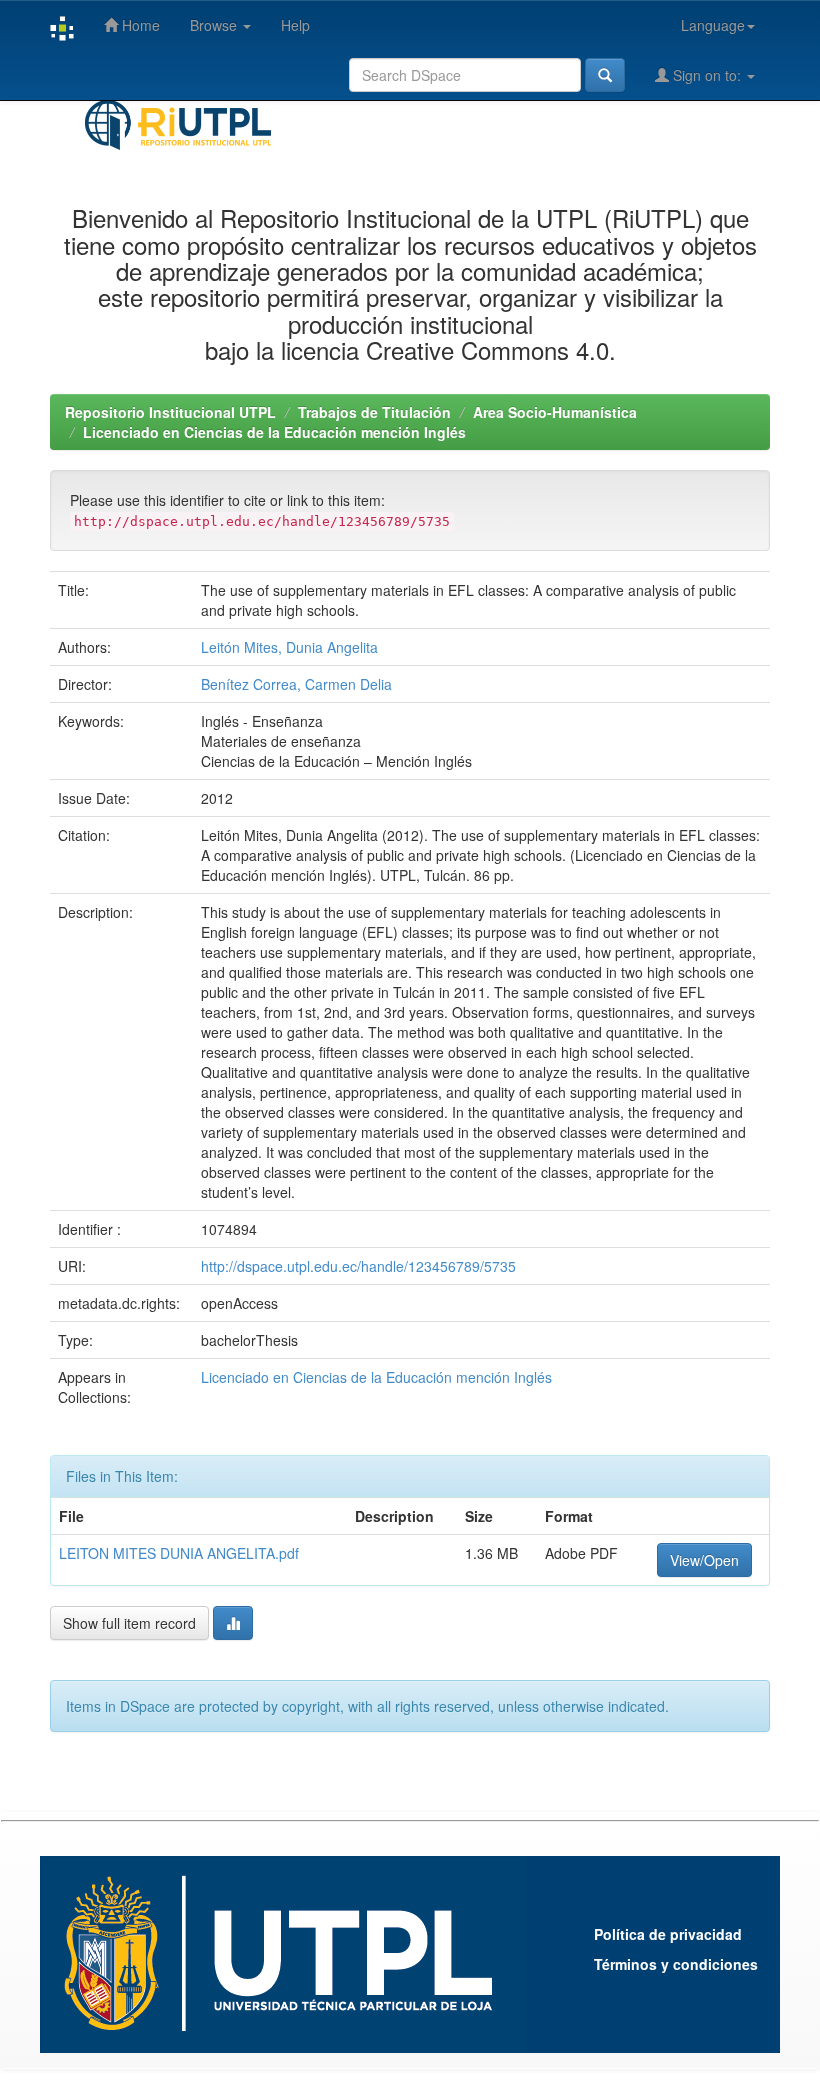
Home (139, 25)
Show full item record (129, 1623)
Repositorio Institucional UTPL (170, 412)
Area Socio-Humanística (555, 412)
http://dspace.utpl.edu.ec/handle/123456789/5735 (358, 1266)
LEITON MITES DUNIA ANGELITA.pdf (179, 1553)
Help (295, 25)
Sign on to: (707, 75)
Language (713, 25)
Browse (215, 25)
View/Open (704, 1560)
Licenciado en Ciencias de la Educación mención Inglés (274, 432)
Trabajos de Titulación (374, 412)
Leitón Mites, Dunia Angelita (289, 647)
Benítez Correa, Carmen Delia (296, 684)
